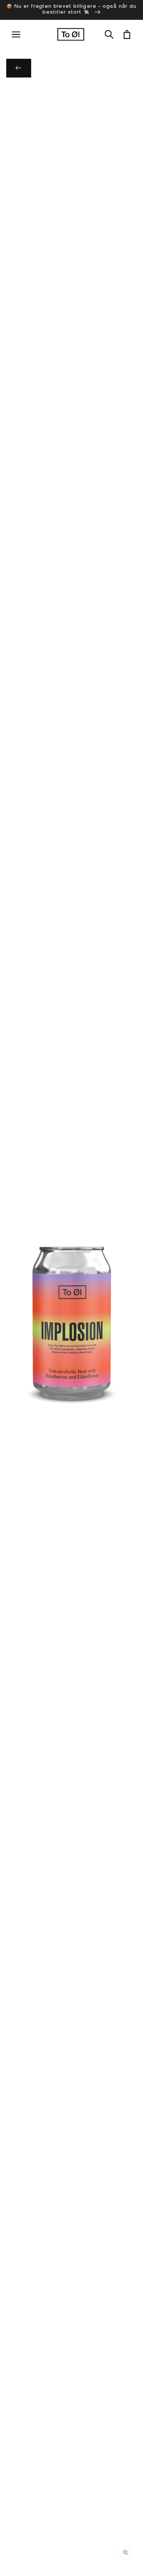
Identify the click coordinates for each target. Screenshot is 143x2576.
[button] (109, 35)
